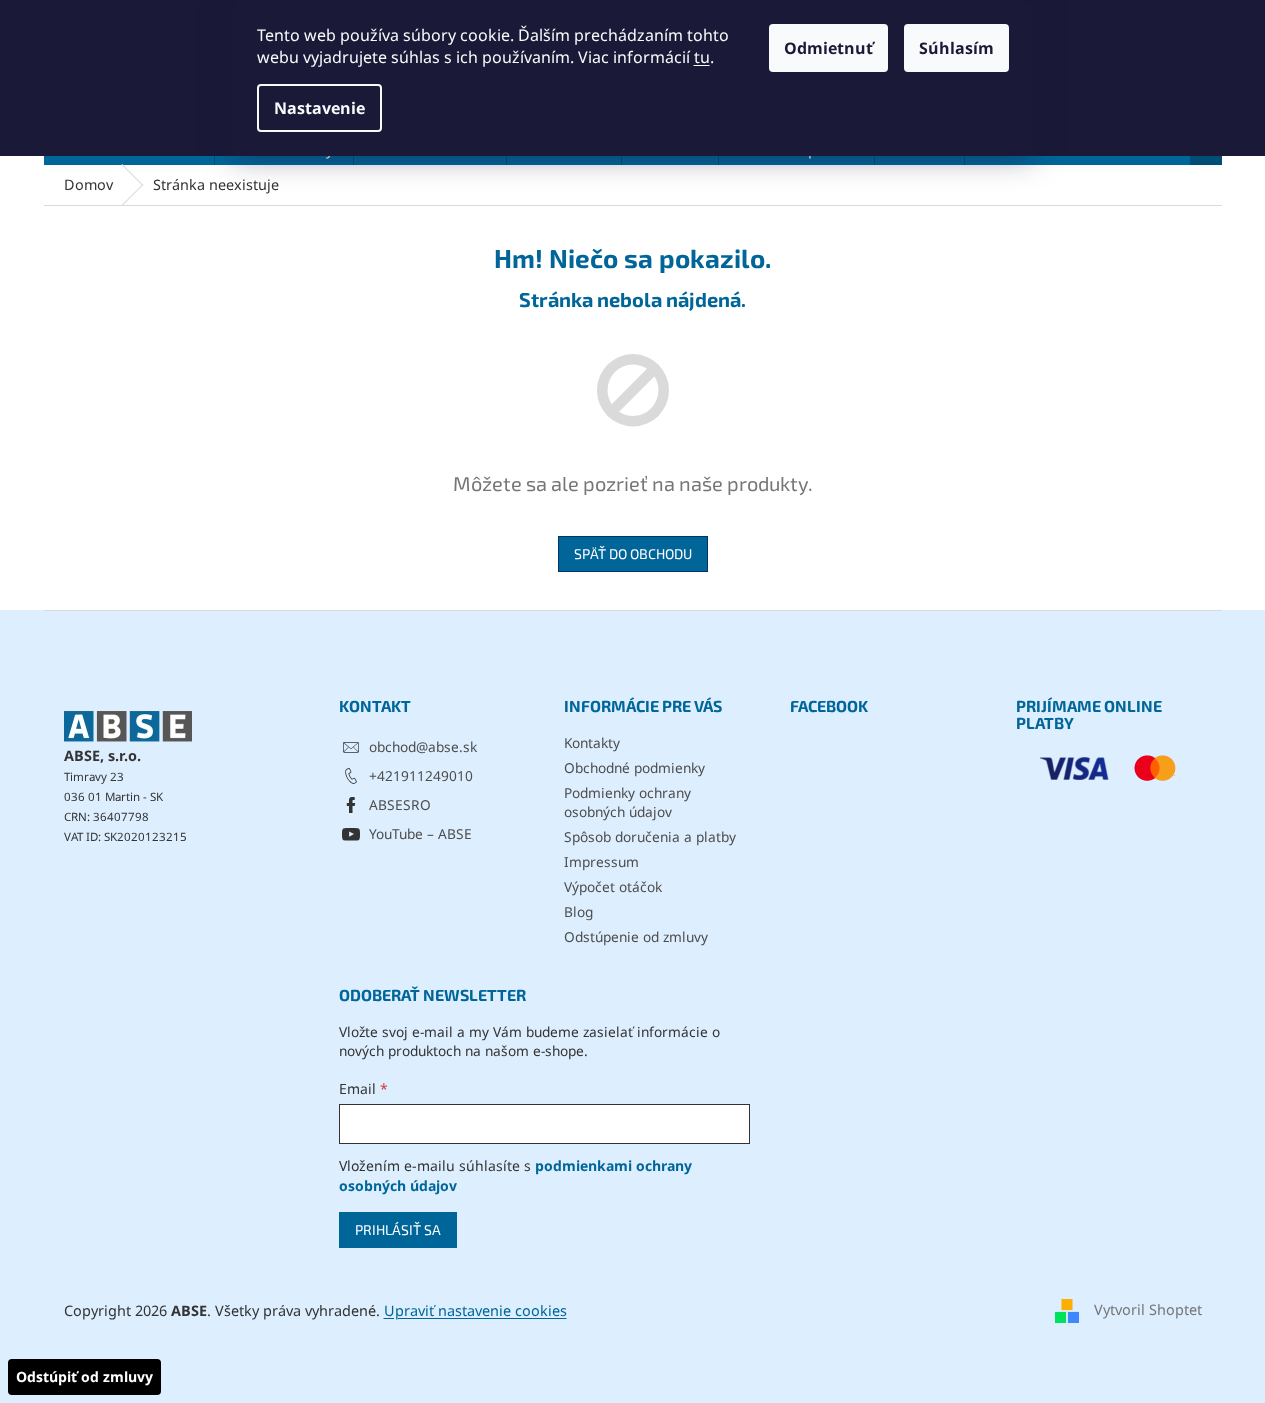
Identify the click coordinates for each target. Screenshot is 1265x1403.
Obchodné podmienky (634, 767)
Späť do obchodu (633, 553)
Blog (578, 911)
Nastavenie (319, 108)
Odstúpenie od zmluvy (636, 936)
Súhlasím (956, 48)
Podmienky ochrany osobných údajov (627, 802)
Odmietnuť (828, 48)
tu (702, 57)
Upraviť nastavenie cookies (475, 1310)
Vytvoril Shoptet (1148, 1309)
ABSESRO (400, 804)
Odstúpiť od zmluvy (84, 1376)
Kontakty (592, 742)
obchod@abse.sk (423, 746)
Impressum (601, 861)
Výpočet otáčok (613, 886)
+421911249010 (421, 775)
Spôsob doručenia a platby (650, 836)
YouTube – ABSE (420, 833)
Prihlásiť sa (398, 1229)
